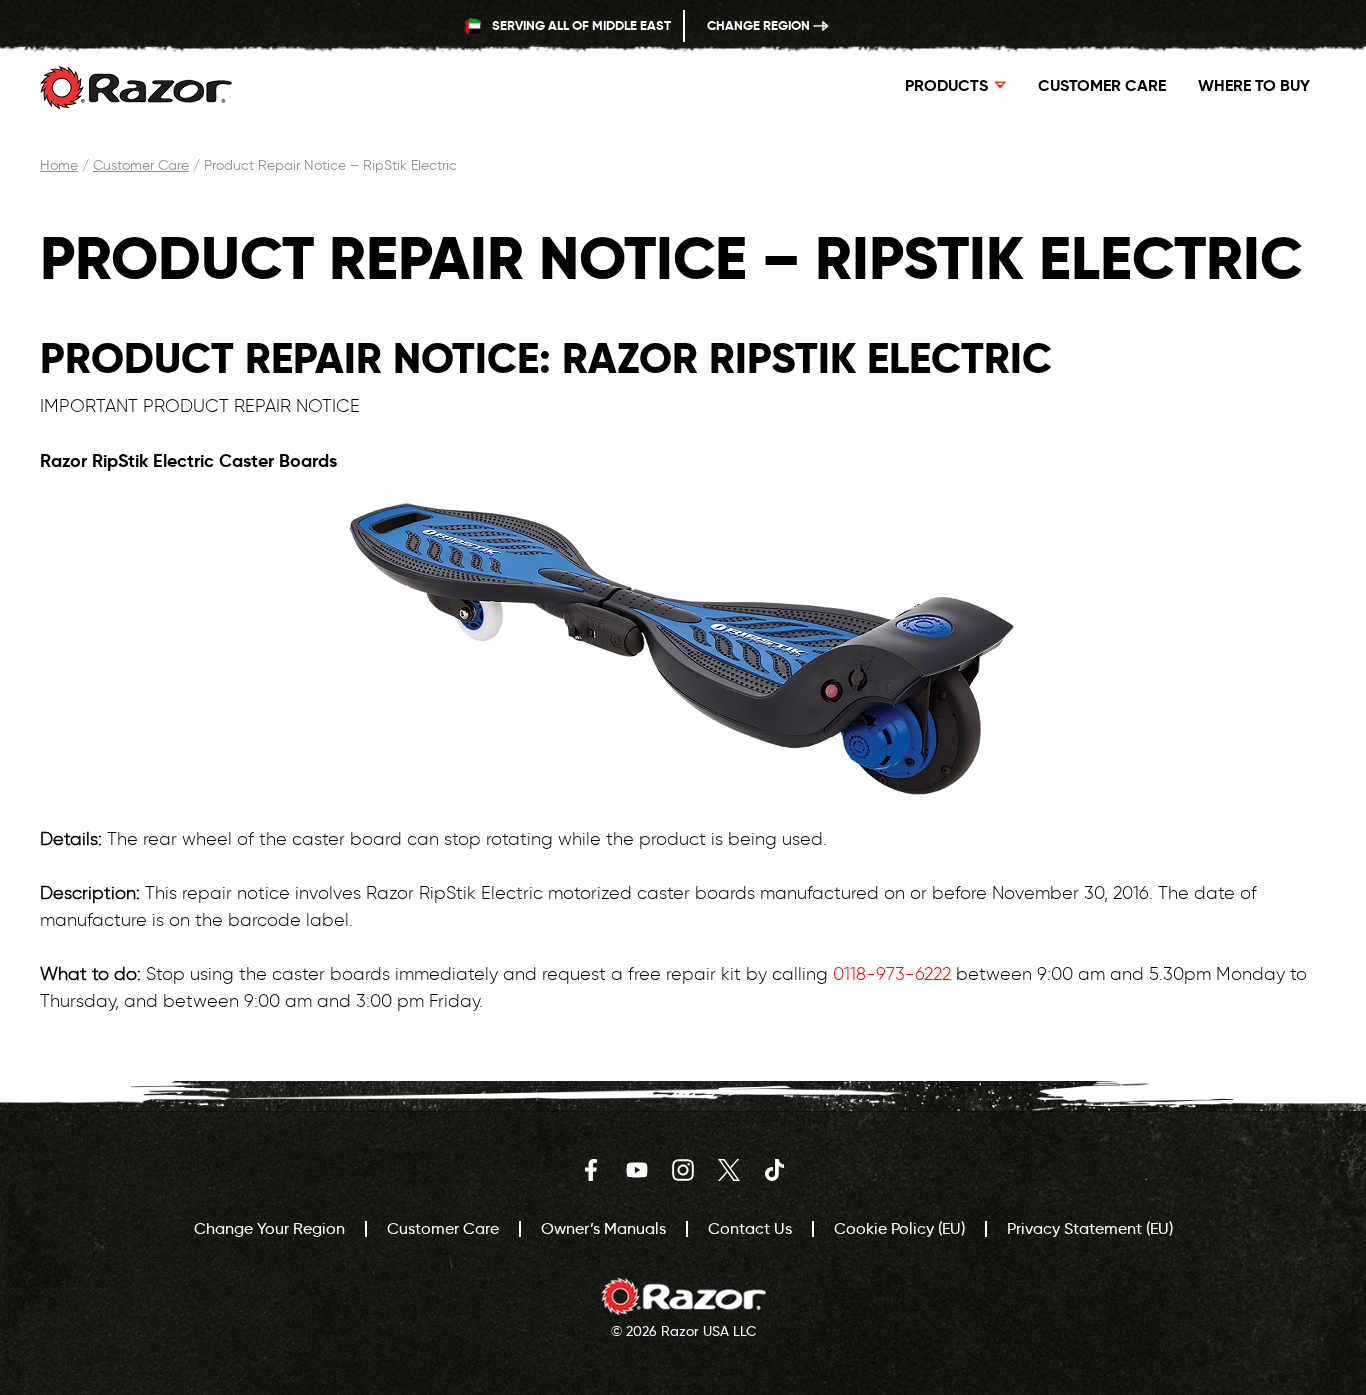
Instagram (683, 1170)
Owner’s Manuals (603, 1228)
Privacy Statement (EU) (1090, 1228)
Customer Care (1102, 85)
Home (59, 165)
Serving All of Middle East (580, 25)
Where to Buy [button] (1254, 85)
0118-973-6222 (892, 974)
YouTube (637, 1170)
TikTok (775, 1170)
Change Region (760, 25)
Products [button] (946, 85)
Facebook (591, 1170)
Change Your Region (269, 1228)
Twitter (729, 1170)
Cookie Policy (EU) (899, 1228)
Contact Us (750, 1228)
